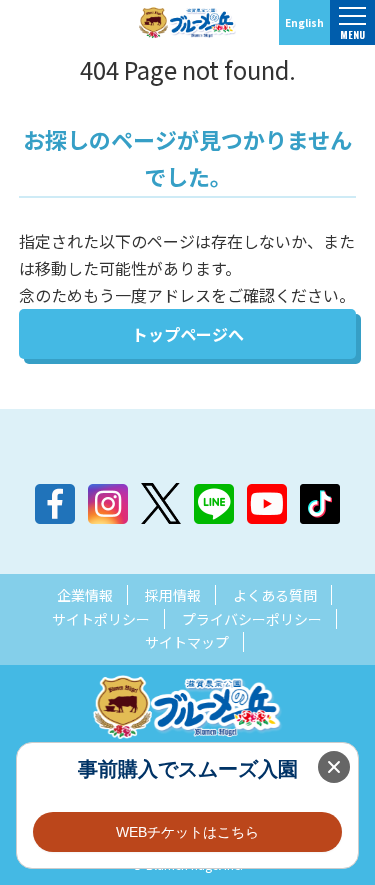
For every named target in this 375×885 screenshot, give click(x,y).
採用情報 (173, 595)
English (304, 22)
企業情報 (85, 595)
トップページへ (188, 334)
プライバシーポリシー (252, 619)
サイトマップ (187, 642)
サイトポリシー (101, 619)
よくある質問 (275, 595)
